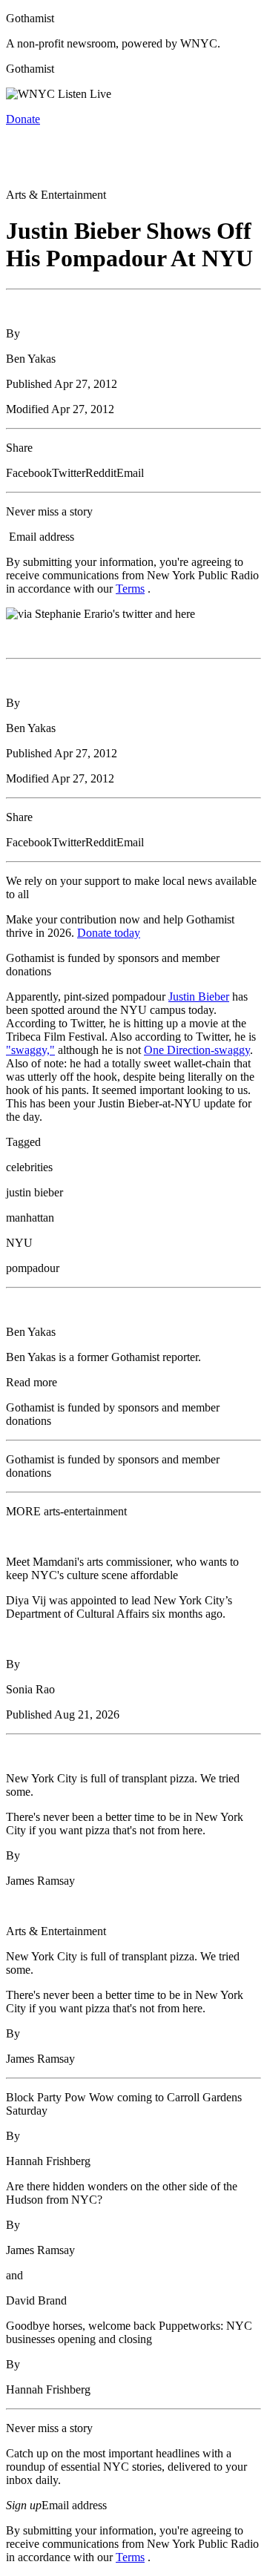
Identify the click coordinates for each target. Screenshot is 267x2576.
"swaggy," (30, 1050)
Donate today (109, 933)
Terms (130, 589)
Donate (23, 119)
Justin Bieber (199, 997)
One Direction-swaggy (197, 1050)
